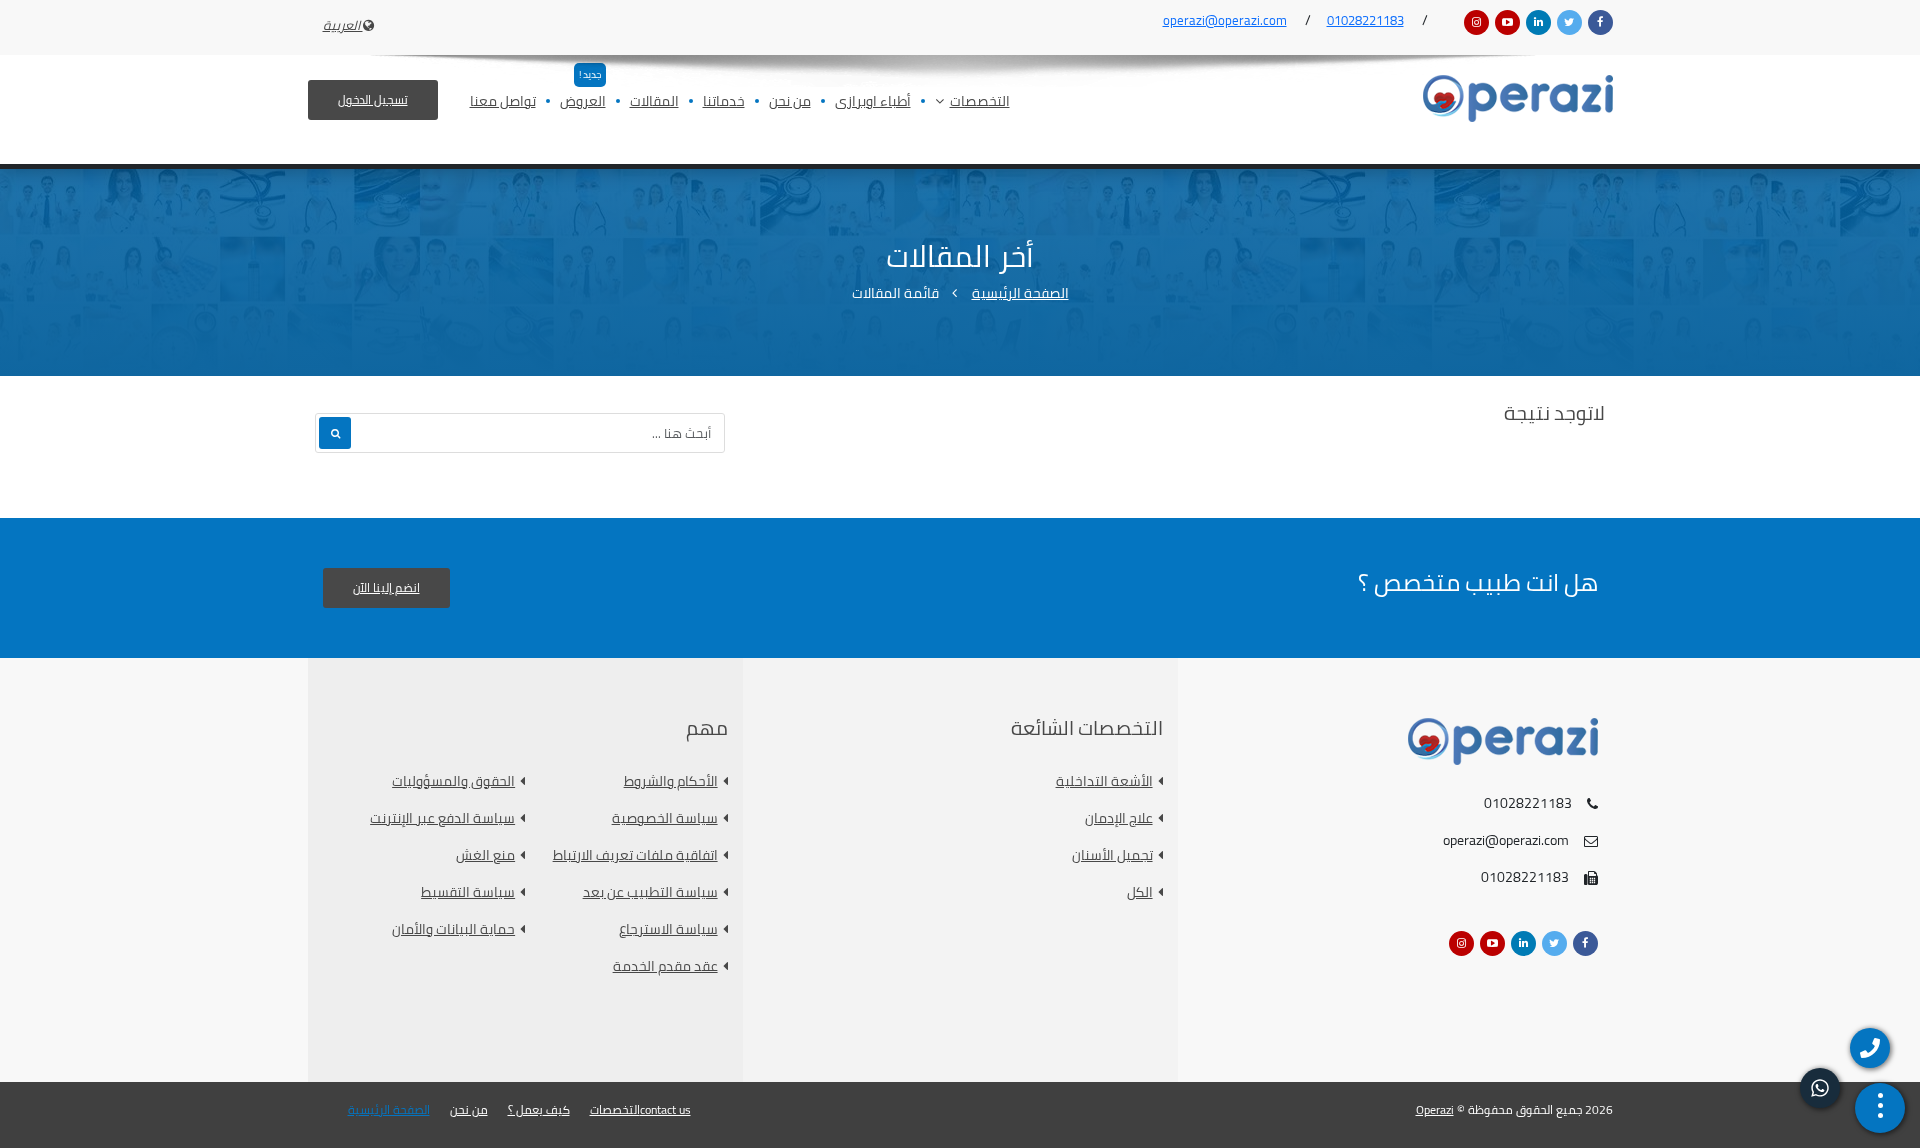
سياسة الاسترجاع (668, 929)
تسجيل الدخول (373, 99)
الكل (1140, 892)
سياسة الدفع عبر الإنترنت (442, 818)
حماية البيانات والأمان (453, 929)
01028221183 (1365, 20)
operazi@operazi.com (1225, 20)
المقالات (654, 102)
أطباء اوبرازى (873, 102)
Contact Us (665, 1110)
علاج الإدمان (1119, 818)
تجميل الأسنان (1112, 855)
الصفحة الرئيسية (1020, 293)
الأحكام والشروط (671, 781)
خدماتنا (724, 102)
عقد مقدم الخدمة (665, 966)
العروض (583, 102)
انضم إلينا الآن (386, 587)
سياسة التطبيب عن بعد (650, 892)
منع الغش (485, 855)
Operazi (1435, 1109)
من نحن (790, 102)
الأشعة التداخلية (1104, 781)
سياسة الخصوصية (665, 818)
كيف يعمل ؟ (539, 1110)
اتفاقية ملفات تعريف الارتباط (635, 855)
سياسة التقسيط (468, 892)
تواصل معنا (503, 102)
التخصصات (980, 102)
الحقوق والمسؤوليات (453, 781)
